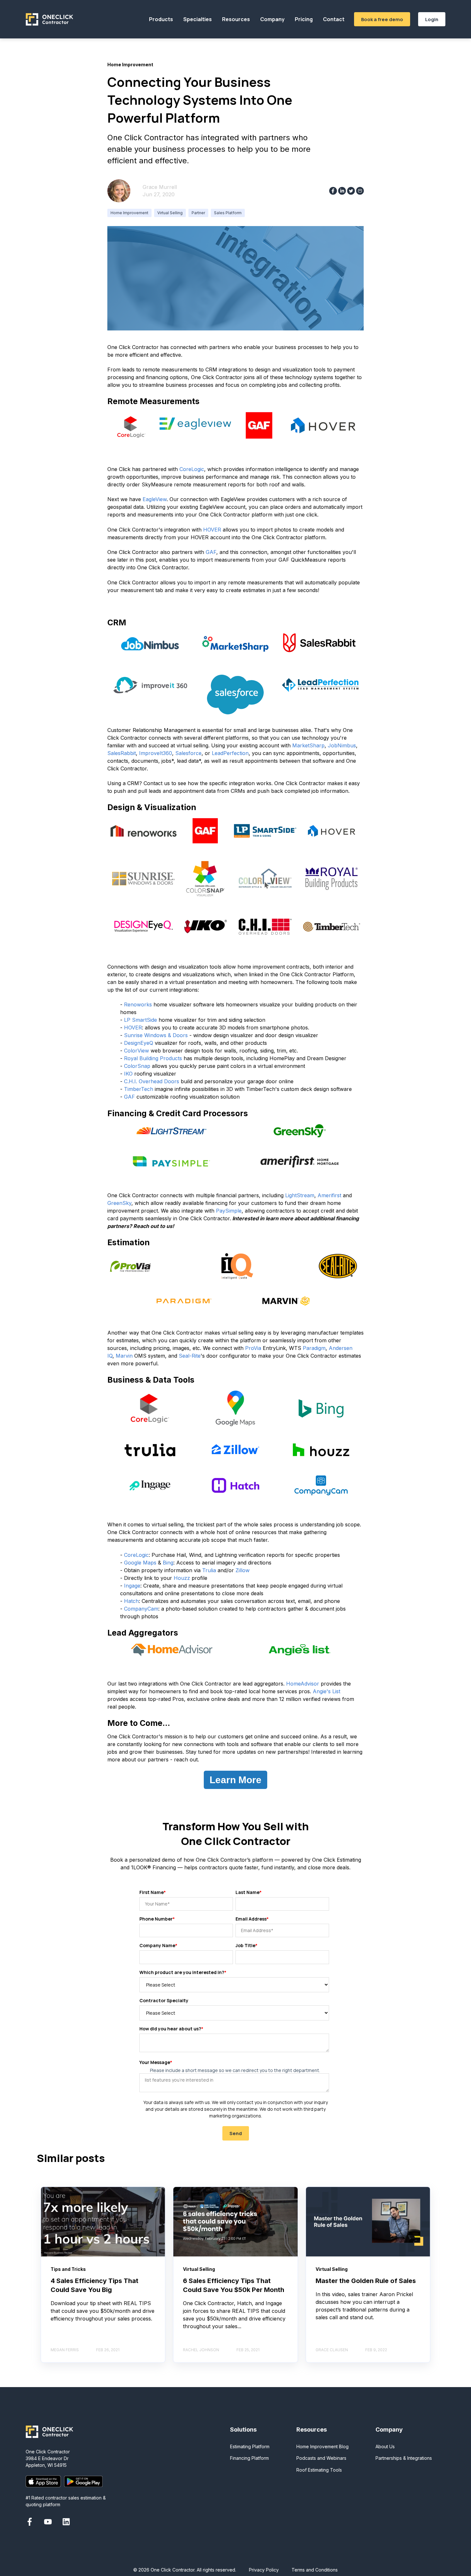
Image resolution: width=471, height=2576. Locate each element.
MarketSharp (308, 745)
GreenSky (119, 1203)
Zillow (243, 1570)
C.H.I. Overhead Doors (152, 1081)
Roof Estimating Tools (319, 2470)
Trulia (209, 1570)
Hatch (131, 1601)
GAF (211, 552)
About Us (385, 2446)
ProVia (253, 1348)
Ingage (132, 1586)
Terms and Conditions (315, 2570)
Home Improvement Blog (322, 2446)
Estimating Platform (250, 2446)
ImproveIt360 (156, 753)
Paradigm (314, 1348)
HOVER (212, 530)
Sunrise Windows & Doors (156, 1035)
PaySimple (229, 1211)
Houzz (182, 1578)
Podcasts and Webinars (321, 2458)
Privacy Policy (264, 2570)
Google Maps (140, 1563)
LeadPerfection (230, 753)
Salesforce (188, 753)
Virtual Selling (170, 213)
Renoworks (138, 1004)
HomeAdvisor (303, 1684)
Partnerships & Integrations (404, 2458)
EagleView (155, 499)
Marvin (124, 1356)
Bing (168, 1563)
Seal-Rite (190, 1356)
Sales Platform (228, 213)
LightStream (300, 1195)
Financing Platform (249, 2458)
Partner (198, 213)
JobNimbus (342, 745)
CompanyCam (141, 1609)
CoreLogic (192, 469)
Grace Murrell (160, 187)
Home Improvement (129, 213)
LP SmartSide (140, 1020)
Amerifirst (329, 1195)
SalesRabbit (122, 753)
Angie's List (326, 1691)
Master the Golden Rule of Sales (366, 2281)
